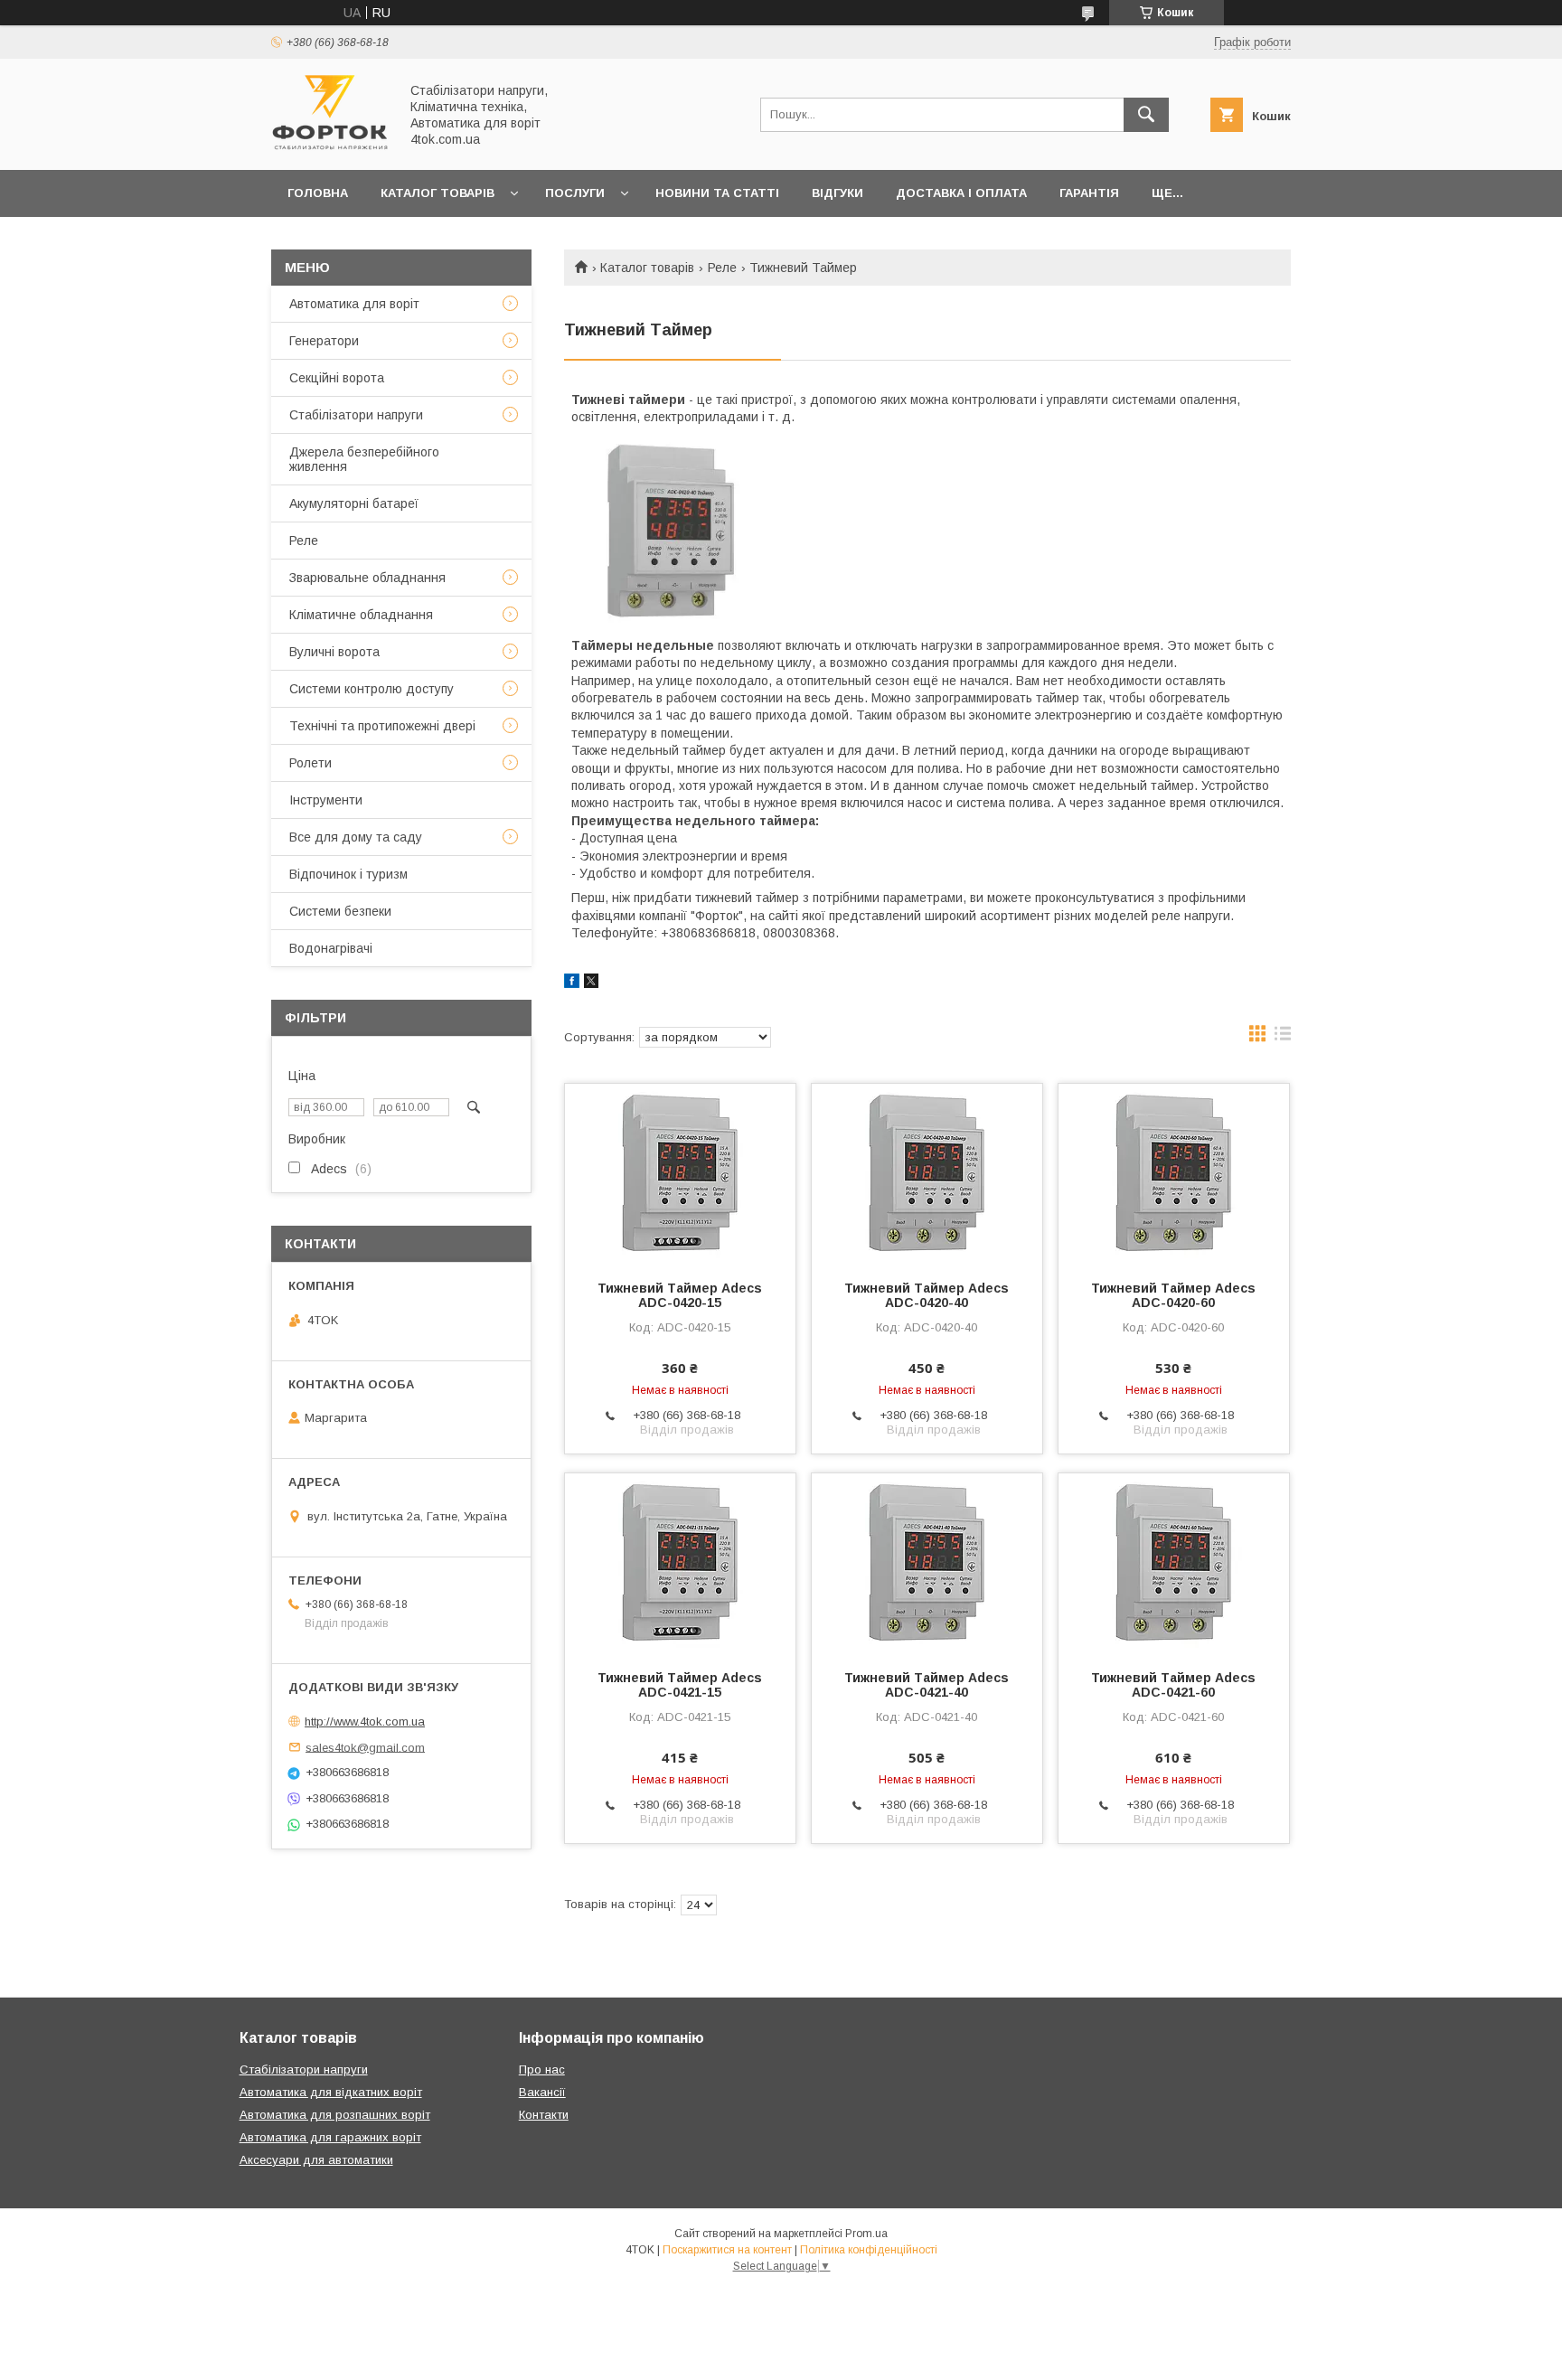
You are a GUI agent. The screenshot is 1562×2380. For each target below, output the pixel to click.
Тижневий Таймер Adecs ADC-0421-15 (680, 1685)
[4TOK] (330, 146)
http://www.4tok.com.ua (365, 1722)
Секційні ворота (337, 378)
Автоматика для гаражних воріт (330, 2137)
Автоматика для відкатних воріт (331, 2092)
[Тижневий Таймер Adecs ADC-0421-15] (680, 1564)
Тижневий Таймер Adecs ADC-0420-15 (680, 1295)
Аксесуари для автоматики (316, 2160)
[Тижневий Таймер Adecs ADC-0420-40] (927, 1174)
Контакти (544, 2115)
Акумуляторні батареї (354, 503)
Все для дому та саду (356, 837)
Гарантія (1089, 193)
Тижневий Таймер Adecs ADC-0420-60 (1173, 1295)
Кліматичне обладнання (361, 615)
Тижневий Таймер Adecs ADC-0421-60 (1173, 1685)
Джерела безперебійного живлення (364, 459)
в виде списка (1283, 1038)
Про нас (542, 2070)
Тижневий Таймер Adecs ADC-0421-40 (927, 1685)
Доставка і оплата (961, 193)
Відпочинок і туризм (348, 874)
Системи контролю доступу (372, 689)
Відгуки (837, 193)
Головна (318, 193)
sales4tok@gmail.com (365, 1747)
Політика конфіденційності (869, 2250)
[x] (591, 983)
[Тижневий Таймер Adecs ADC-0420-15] (680, 1174)
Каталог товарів (438, 193)
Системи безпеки (340, 911)
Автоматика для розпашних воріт (335, 2115)
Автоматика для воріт (354, 304)
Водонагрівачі (331, 948)
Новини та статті (717, 193)
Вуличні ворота (334, 652)
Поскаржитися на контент (727, 2250)
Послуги (575, 193)
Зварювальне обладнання (367, 578)
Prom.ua (866, 2234)
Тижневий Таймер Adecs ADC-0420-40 (927, 1295)
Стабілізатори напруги (356, 415)
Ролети (311, 763)
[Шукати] (1146, 115)
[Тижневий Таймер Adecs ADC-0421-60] (1174, 1564)
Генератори (324, 341)
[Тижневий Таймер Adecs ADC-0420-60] (1174, 1174)
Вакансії (542, 2092)
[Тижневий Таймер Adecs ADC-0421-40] (927, 1564)
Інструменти (326, 800)
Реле (722, 268)
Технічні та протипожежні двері (382, 726)
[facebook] (572, 983)
